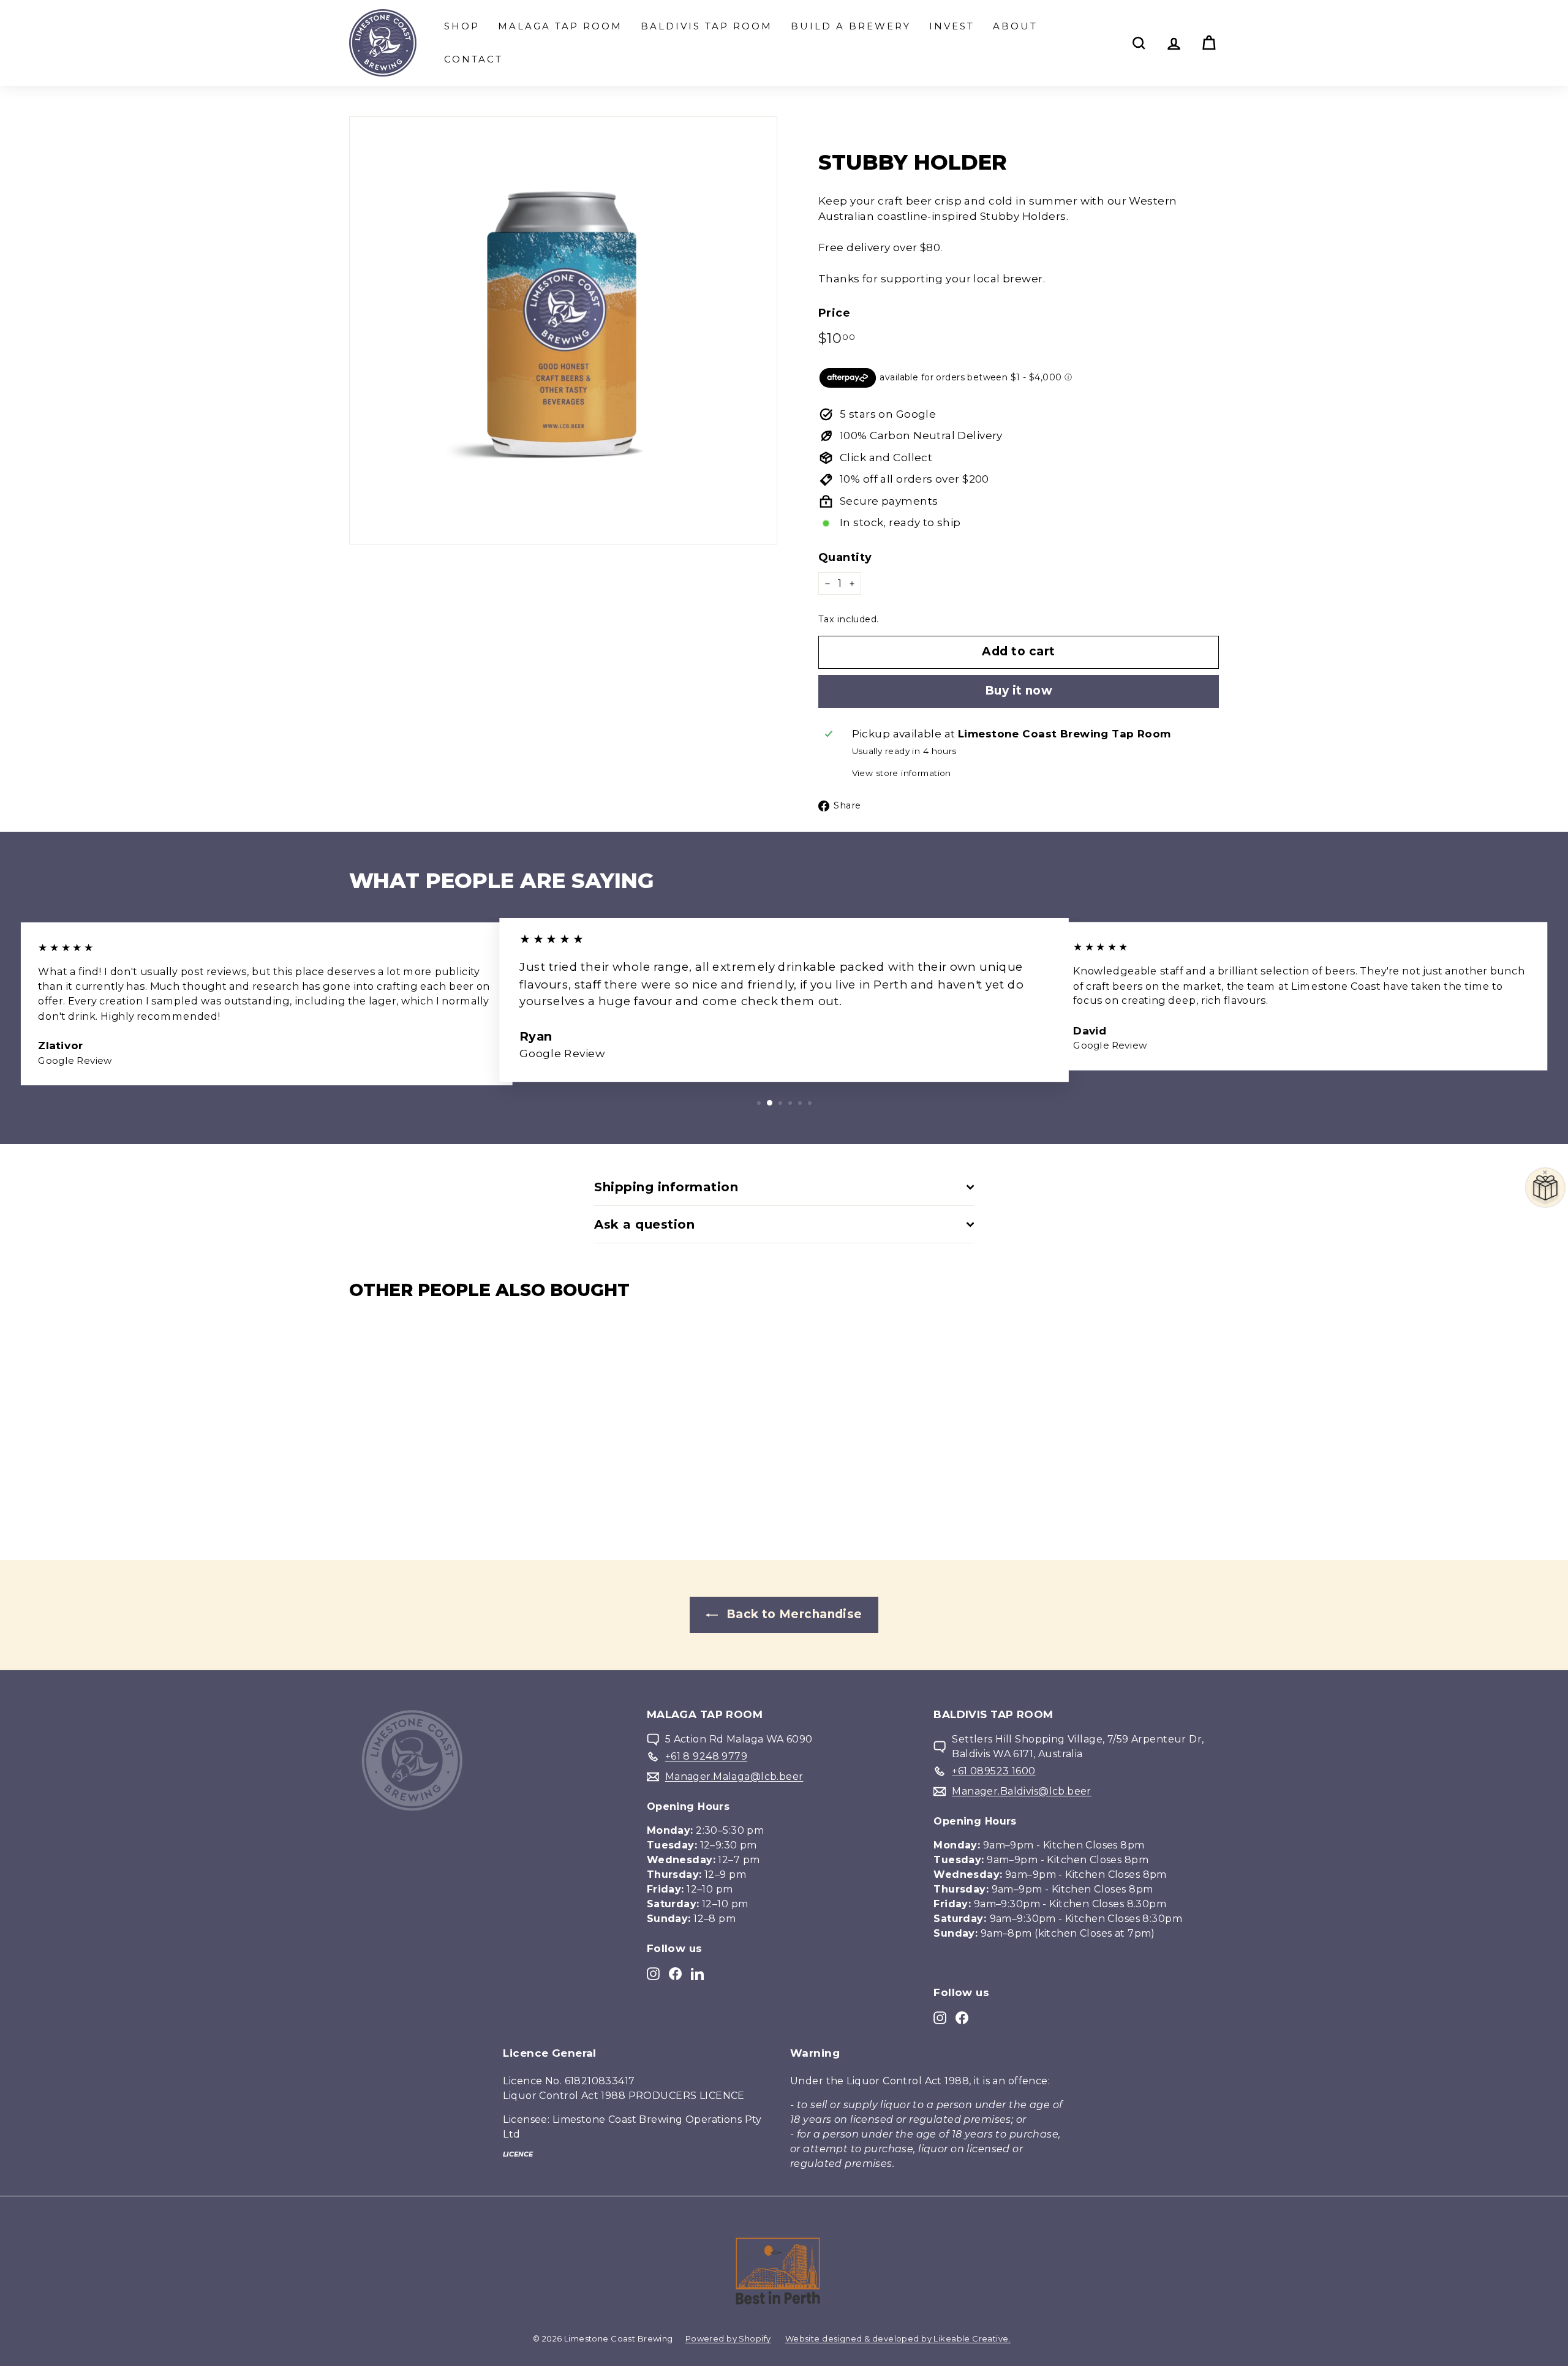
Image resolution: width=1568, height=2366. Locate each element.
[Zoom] (563, 330)
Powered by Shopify (728, 2338)
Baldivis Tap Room (707, 26)
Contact (473, 59)
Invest (952, 26)
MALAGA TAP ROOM (560, 26)
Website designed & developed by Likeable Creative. (898, 2338)
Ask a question (644, 1224)
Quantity (845, 557)
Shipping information (666, 1187)
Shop (462, 26)
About (1015, 26)
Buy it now (1019, 691)
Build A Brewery (851, 26)
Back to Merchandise (793, 1614)
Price (834, 313)
